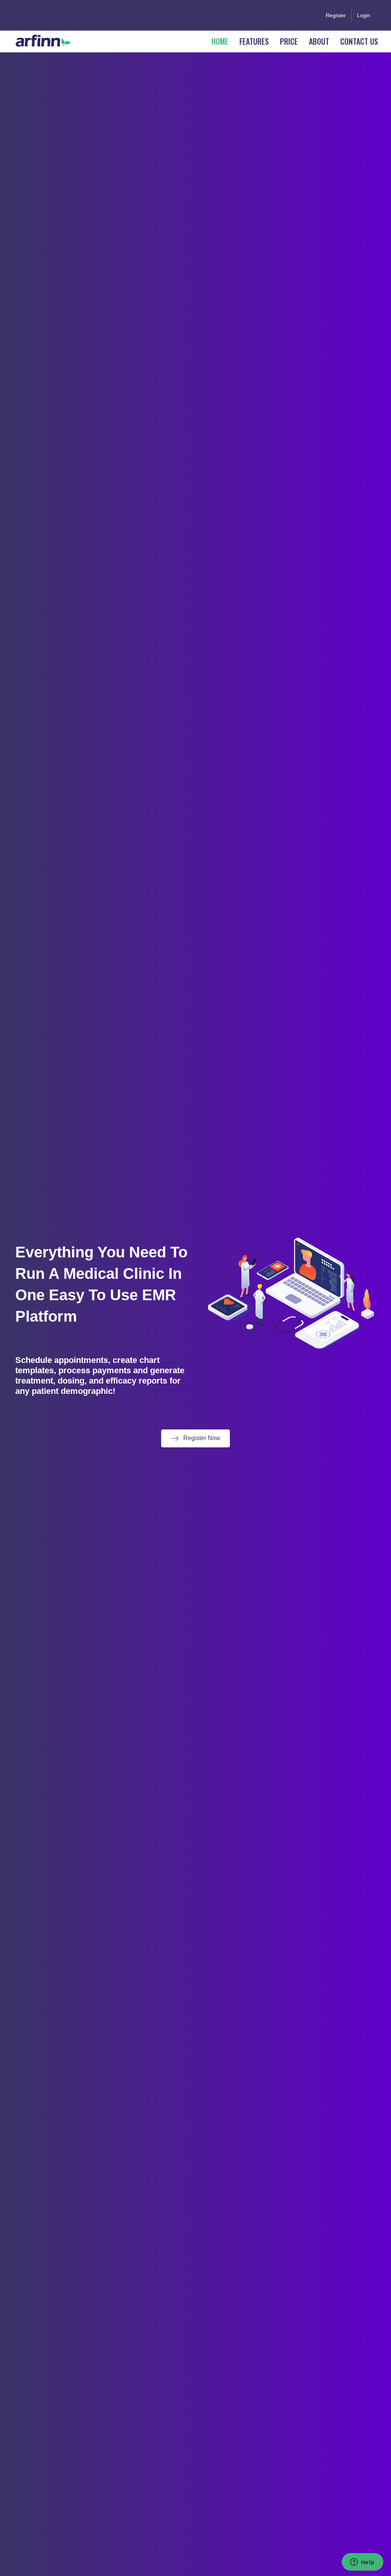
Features (254, 41)
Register (336, 15)
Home (220, 41)
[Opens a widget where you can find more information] (362, 2563)
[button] (195, 1438)
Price (289, 41)
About (319, 41)
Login (364, 15)
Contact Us (359, 41)
